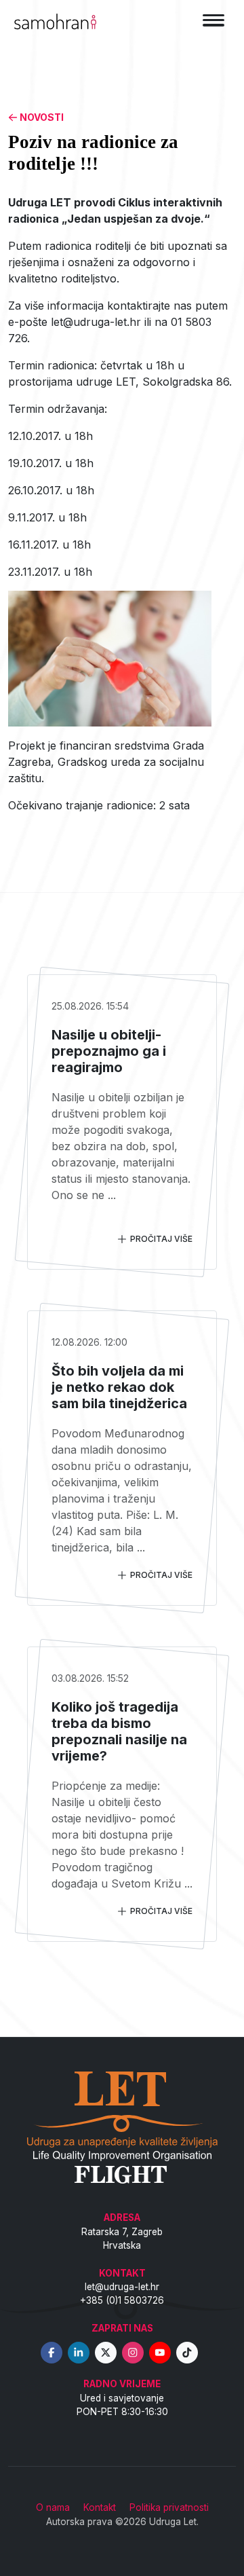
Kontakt (100, 2507)
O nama (53, 2507)
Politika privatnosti (169, 2507)
